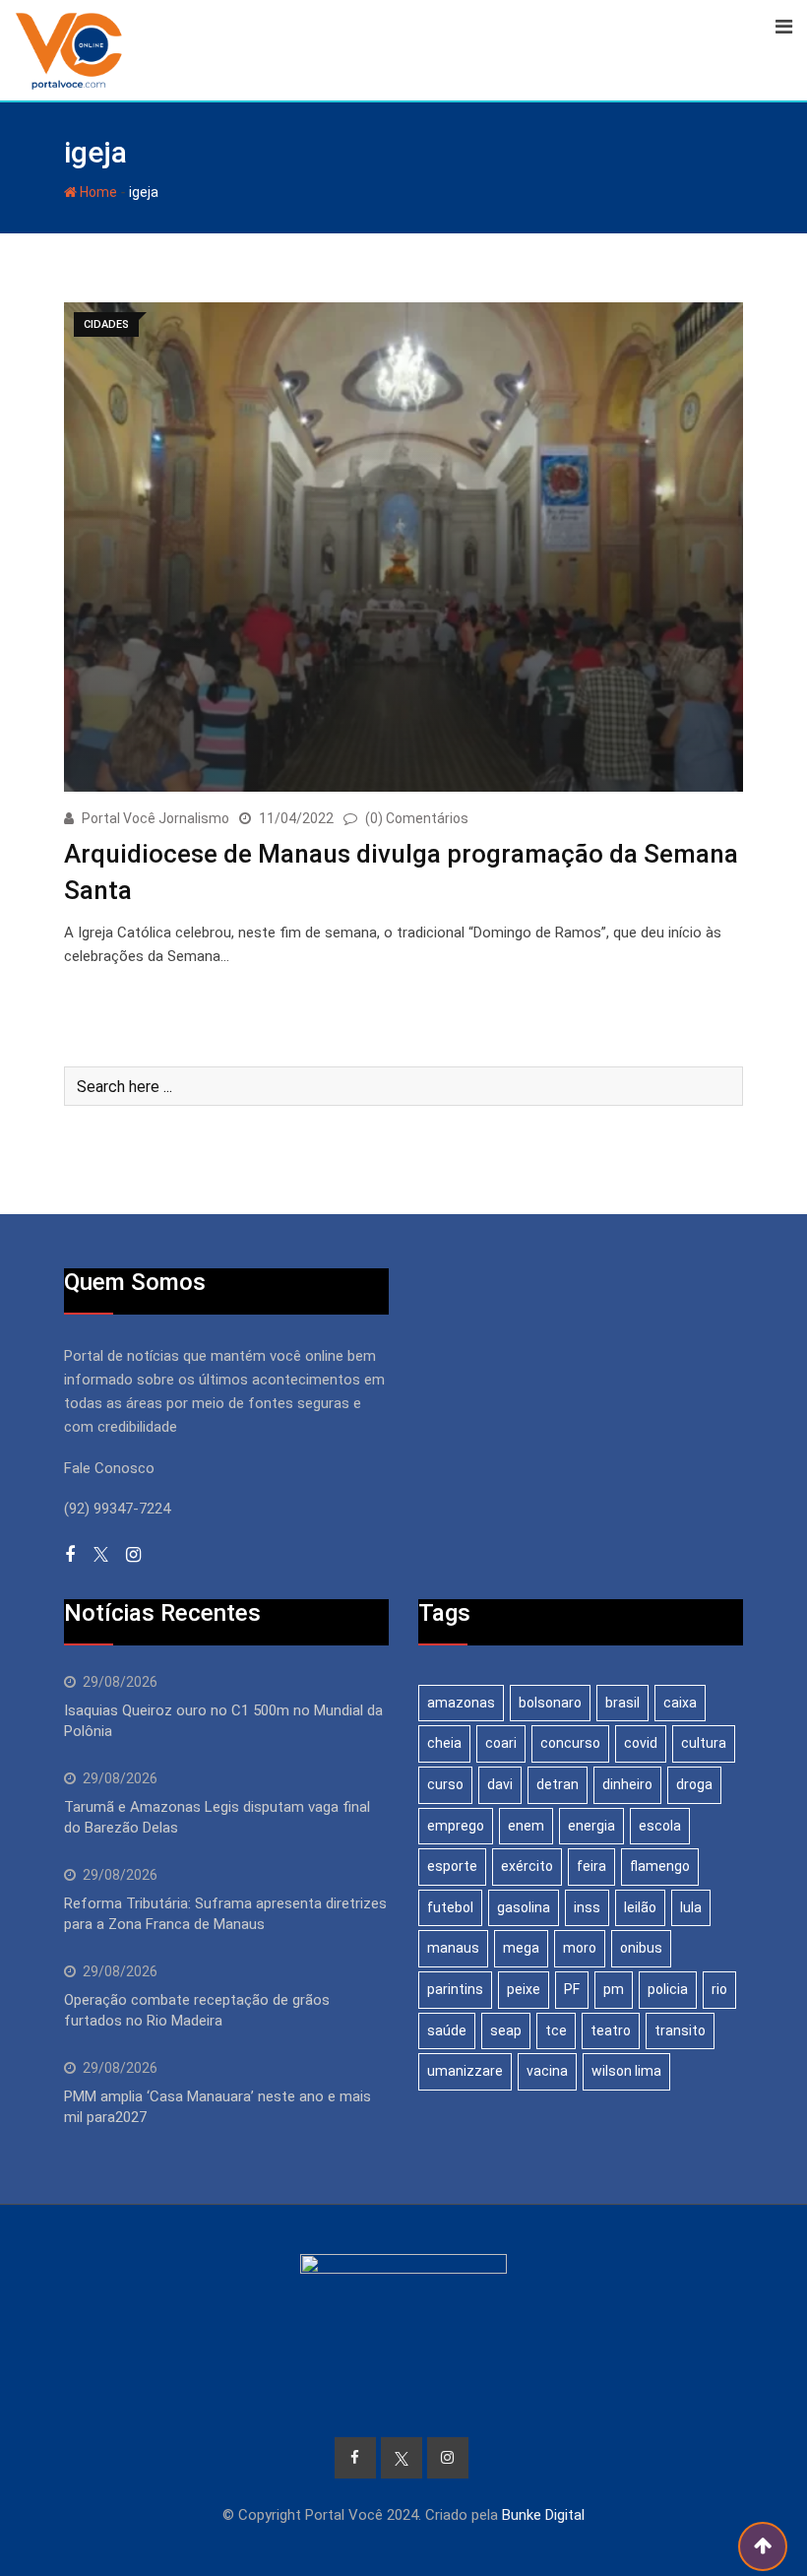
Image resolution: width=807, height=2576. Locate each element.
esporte (452, 1866)
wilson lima (626, 2071)
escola (660, 1826)
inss (587, 1907)
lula (691, 1907)
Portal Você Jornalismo (155, 818)
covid (641, 1743)
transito (680, 2030)
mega (521, 1948)
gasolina (524, 1907)
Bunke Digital (543, 2515)
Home (97, 192)
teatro (611, 2030)
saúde (447, 2030)
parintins (455, 1989)
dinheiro (627, 1784)
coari (501, 1743)
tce (556, 2030)
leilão (640, 1907)
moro (580, 1948)
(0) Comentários (417, 818)
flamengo (660, 1866)
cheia (444, 1743)
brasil (622, 1703)
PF (572, 1989)
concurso (570, 1743)
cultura (704, 1743)
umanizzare (465, 2071)
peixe (524, 1989)
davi (500, 1784)
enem (526, 1826)
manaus (453, 1948)
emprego (456, 1826)
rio (719, 1989)
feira (591, 1866)
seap (506, 2030)
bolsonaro (550, 1703)
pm (614, 1989)
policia (668, 1989)
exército (527, 1866)
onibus (641, 1948)
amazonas (461, 1703)
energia (591, 1826)
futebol (450, 1907)
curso (445, 1784)
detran (558, 1784)
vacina (547, 2071)
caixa (680, 1703)
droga (694, 1784)
